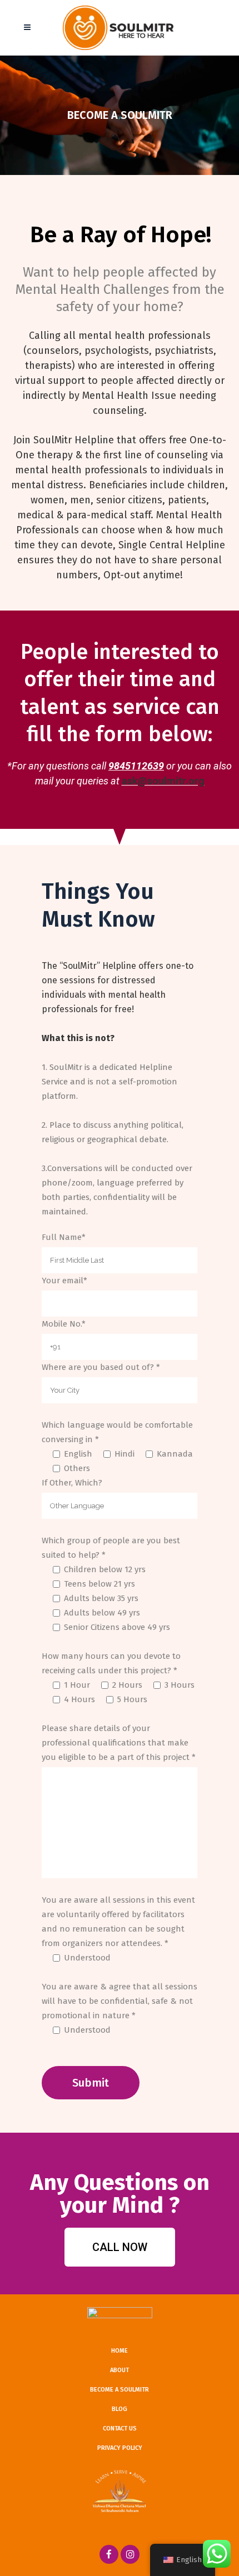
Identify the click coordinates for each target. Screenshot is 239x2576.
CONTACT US (120, 2429)
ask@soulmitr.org (163, 781)
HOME (120, 2351)
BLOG (120, 2409)
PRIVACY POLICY (120, 2448)
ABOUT (120, 2370)
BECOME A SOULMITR (120, 2390)
